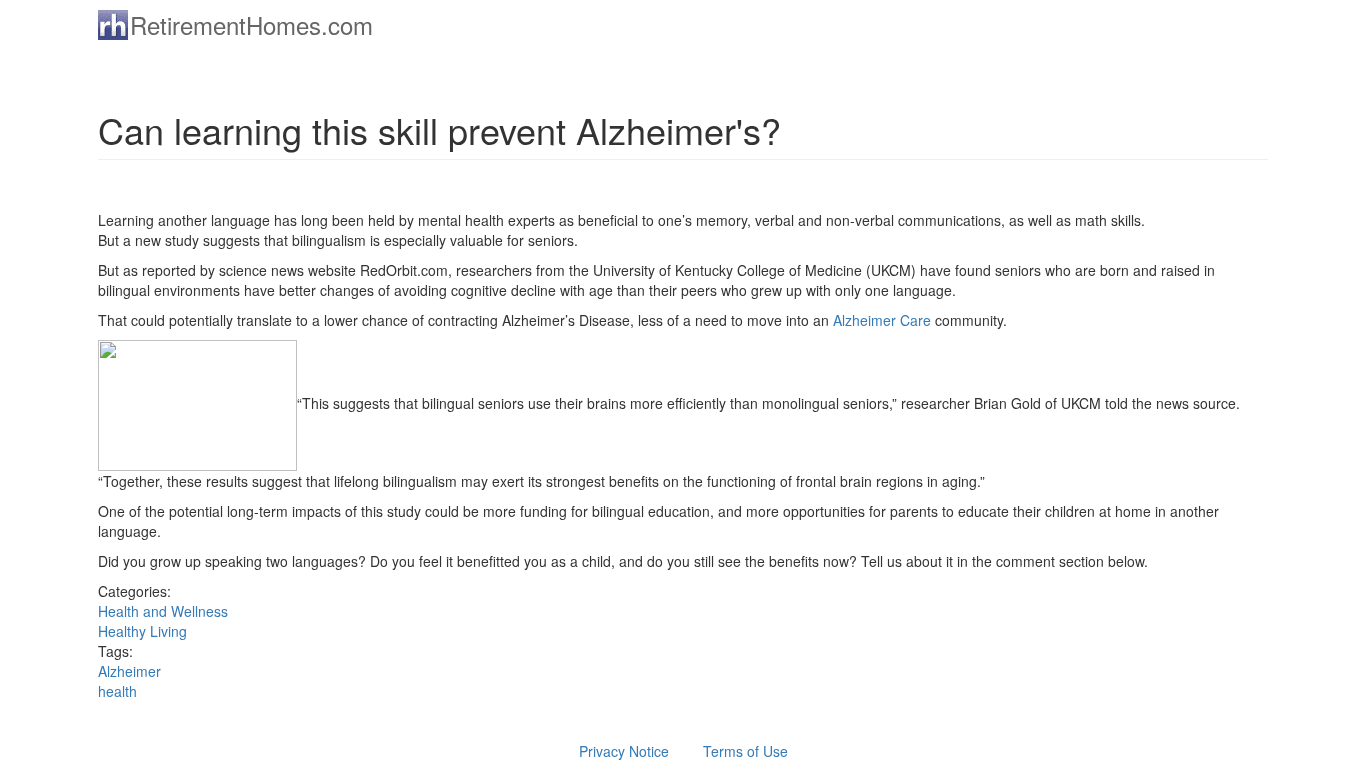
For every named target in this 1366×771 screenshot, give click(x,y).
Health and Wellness (163, 611)
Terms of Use (745, 751)
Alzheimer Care (884, 320)
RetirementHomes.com (251, 24)
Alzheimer (129, 671)
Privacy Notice (624, 751)
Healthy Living (142, 631)
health (117, 691)
